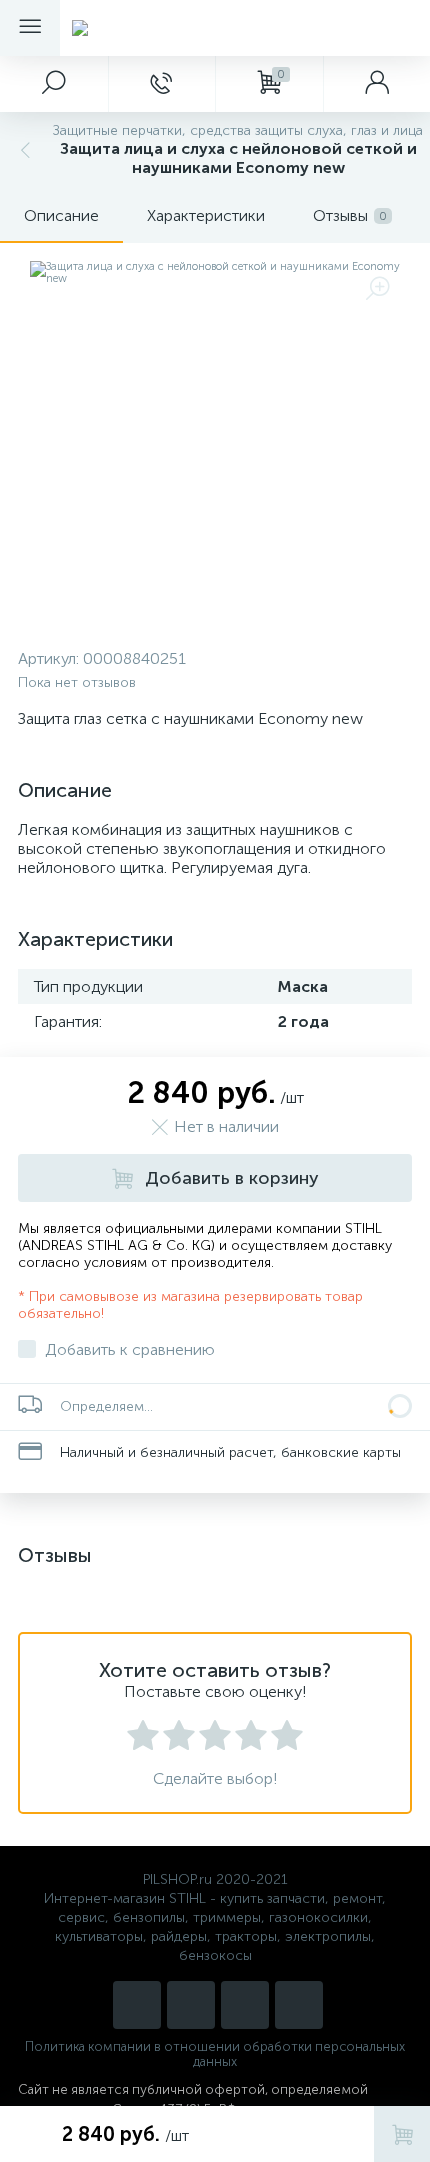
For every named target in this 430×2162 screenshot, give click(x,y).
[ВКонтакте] (245, 2005)
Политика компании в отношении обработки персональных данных (215, 2054)
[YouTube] (191, 2005)
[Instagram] (137, 2005)
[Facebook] (299, 2005)
